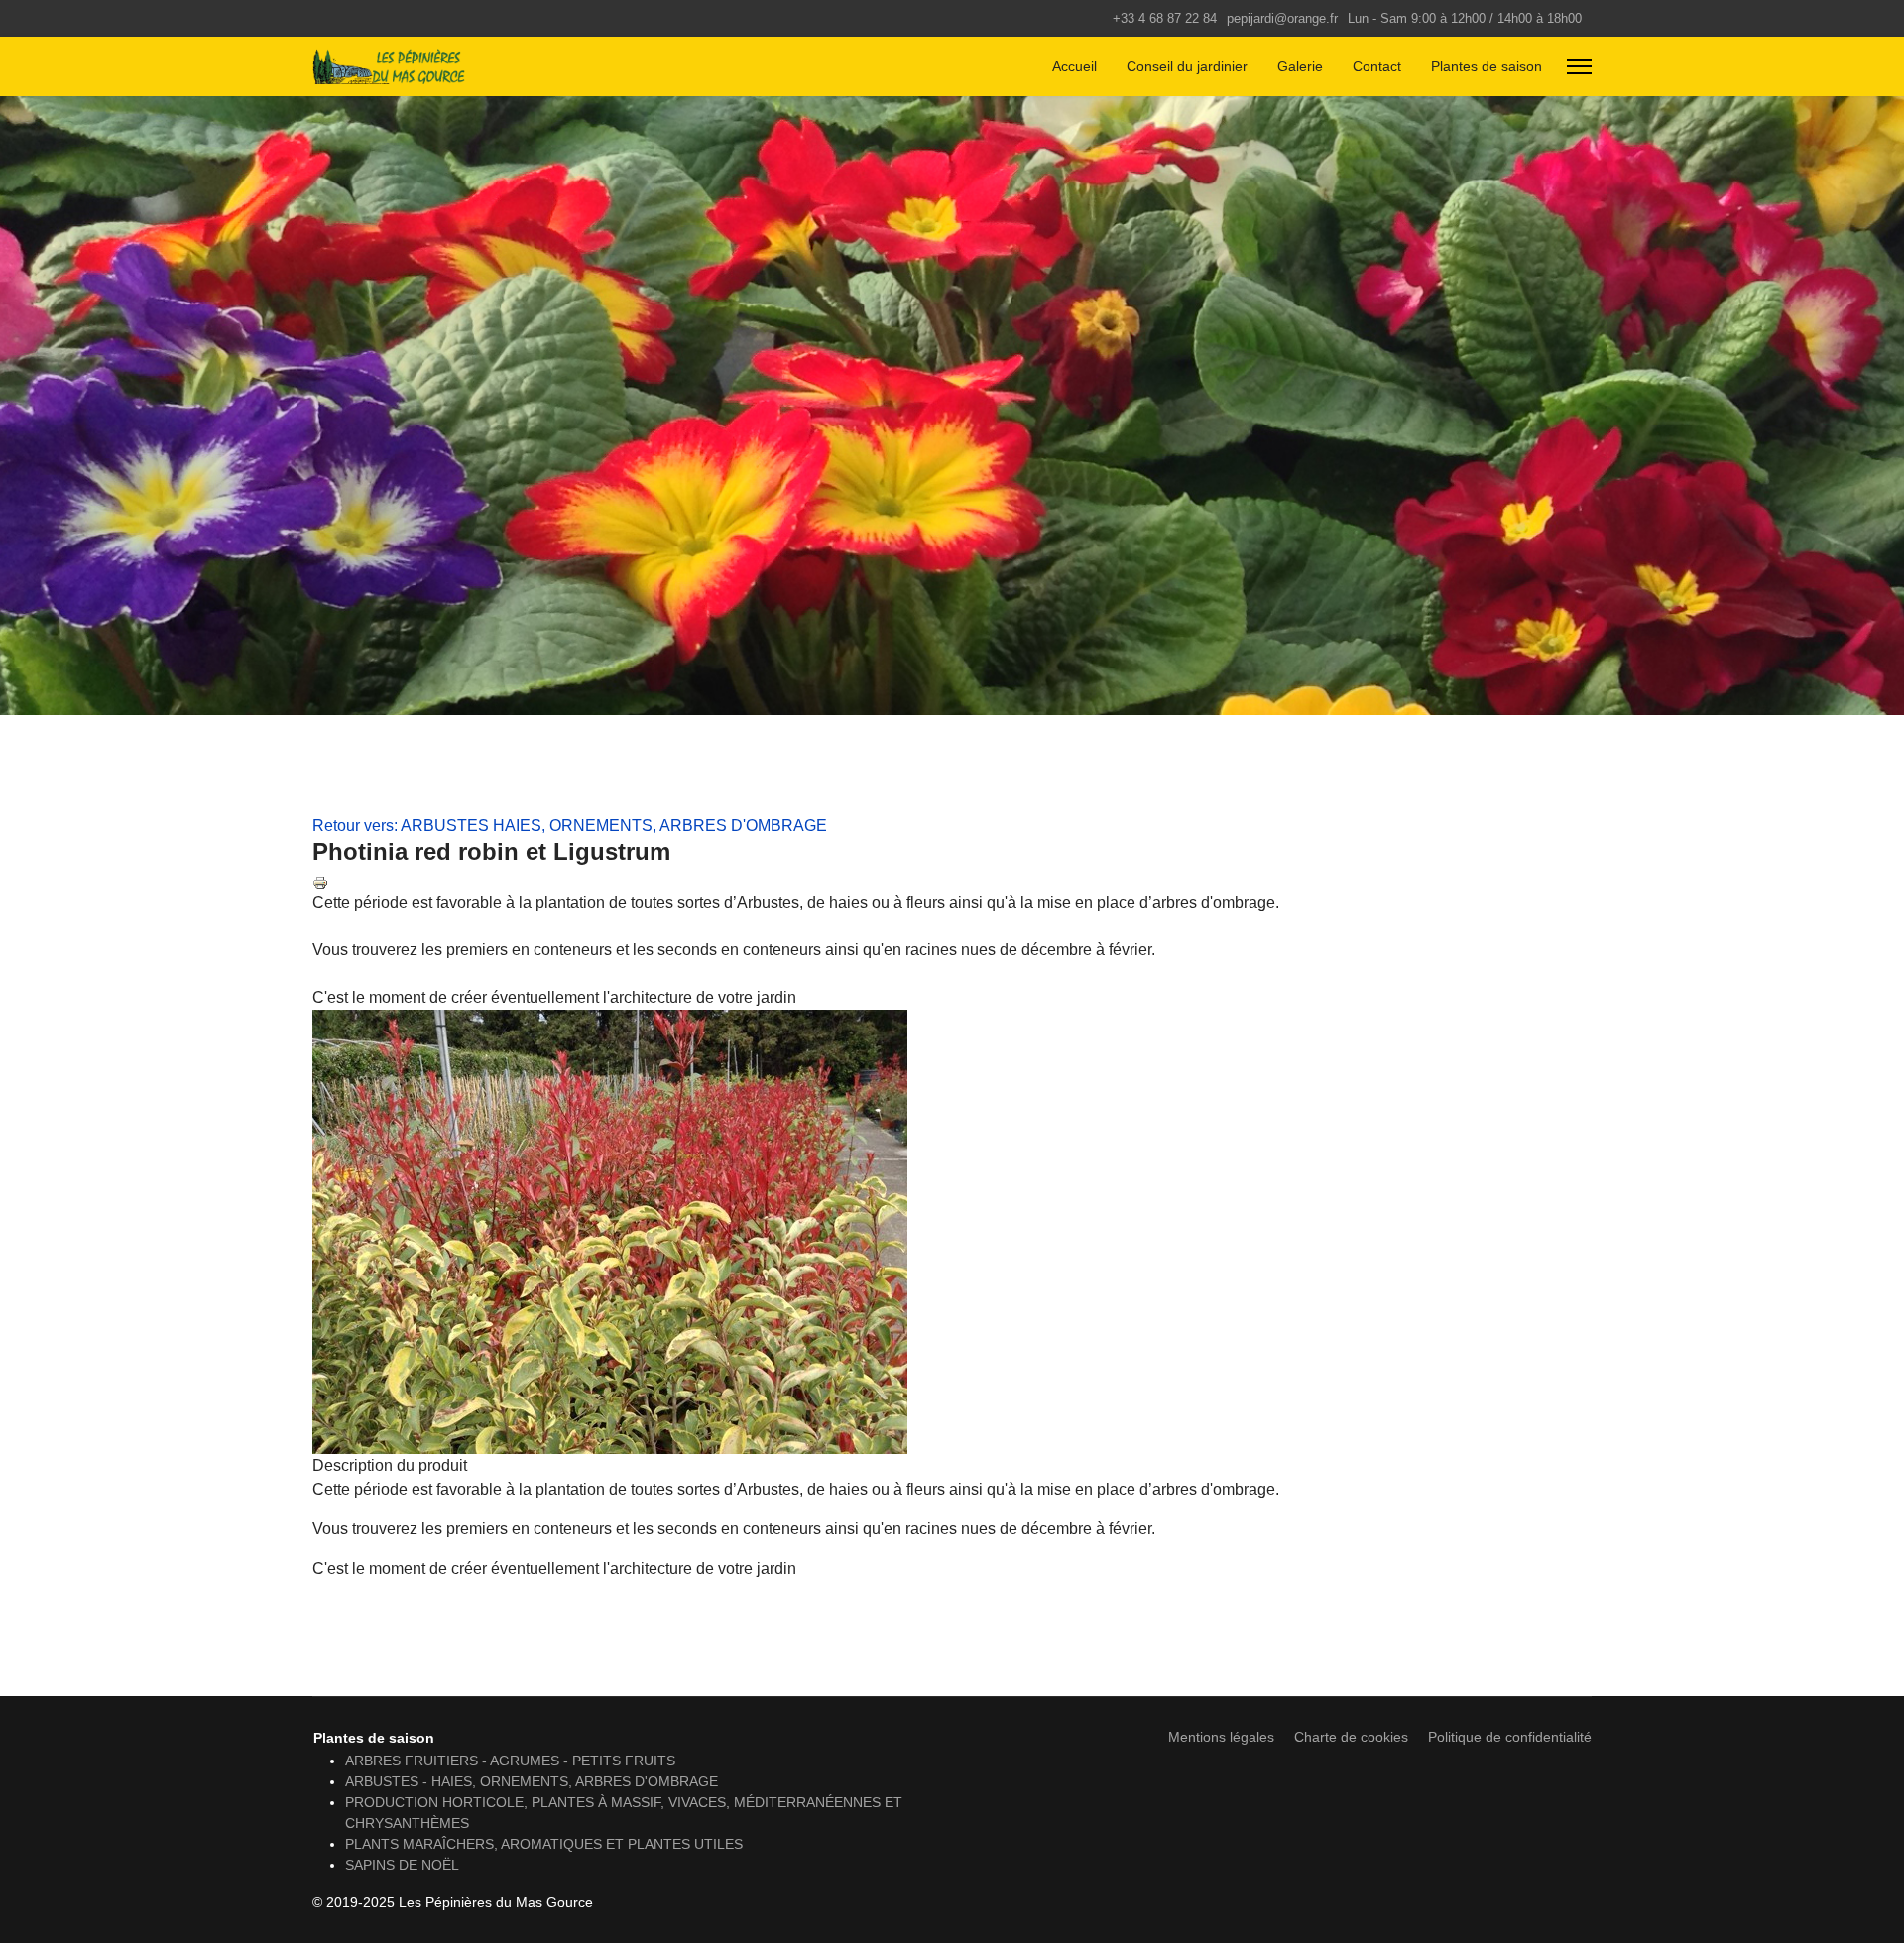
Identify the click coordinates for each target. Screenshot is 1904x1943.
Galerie (1300, 66)
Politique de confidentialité (1510, 1737)
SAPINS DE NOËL (402, 1865)
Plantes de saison (1487, 66)
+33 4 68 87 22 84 (1165, 19)
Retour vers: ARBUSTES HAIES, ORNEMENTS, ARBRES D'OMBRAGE (570, 826)
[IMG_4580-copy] (952, 1232)
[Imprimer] (952, 883)
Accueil (1074, 66)
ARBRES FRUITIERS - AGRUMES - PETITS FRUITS (510, 1761)
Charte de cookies (1351, 1737)
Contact (1377, 66)
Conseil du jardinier (1187, 66)
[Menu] (1579, 66)
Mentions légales (1221, 1737)
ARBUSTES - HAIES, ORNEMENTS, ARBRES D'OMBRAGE (532, 1781)
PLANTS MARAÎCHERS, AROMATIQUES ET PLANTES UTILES (544, 1844)
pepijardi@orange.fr (1282, 19)
